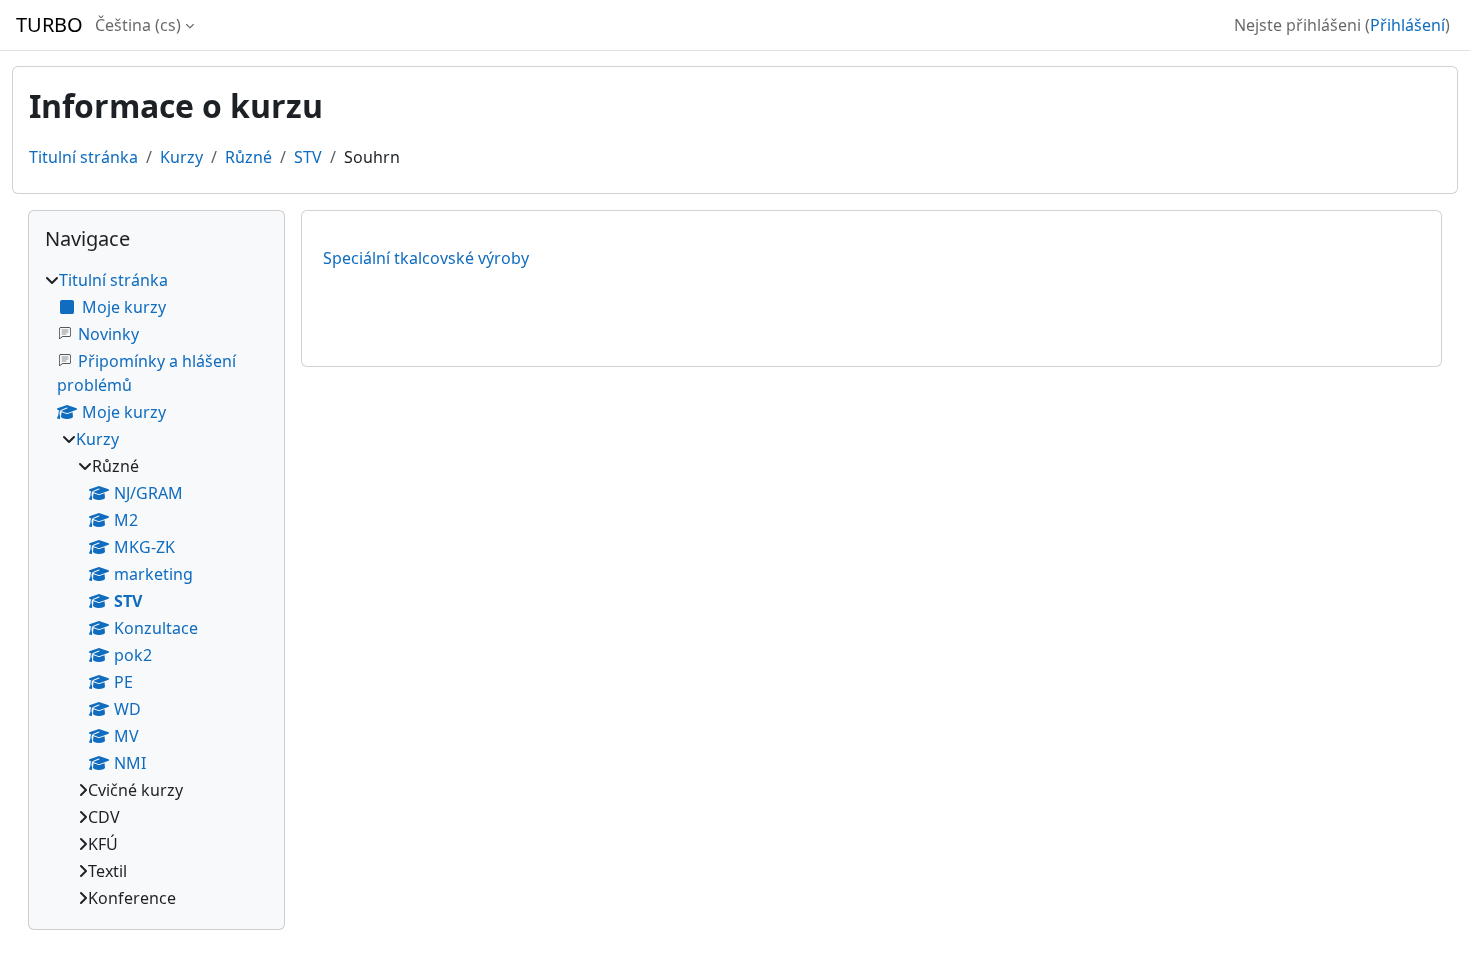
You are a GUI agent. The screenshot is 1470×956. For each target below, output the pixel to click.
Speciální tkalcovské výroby (426, 258)
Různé (248, 157)
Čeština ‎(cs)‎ (138, 25)
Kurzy (181, 157)
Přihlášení (1407, 25)
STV (308, 157)
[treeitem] (156, 589)
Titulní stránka (83, 157)
